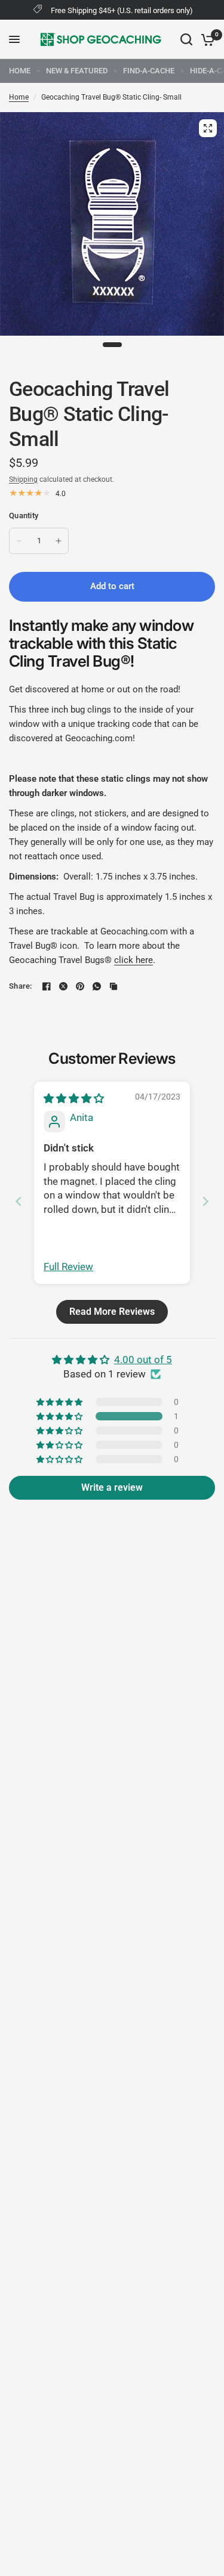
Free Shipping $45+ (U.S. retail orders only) (122, 10)
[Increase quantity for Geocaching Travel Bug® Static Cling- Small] (59, 541)
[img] (74, 1098)
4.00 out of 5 (143, 1360)
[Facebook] (47, 986)
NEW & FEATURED (77, 71)
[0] (206, 39)
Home (19, 97)
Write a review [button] (112, 1487)
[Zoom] (208, 128)
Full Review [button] (68, 1267)
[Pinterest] (80, 986)
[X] (63, 986)
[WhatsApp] (97, 986)
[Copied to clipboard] (113, 986)
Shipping (23, 479)
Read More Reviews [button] (112, 1312)
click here (134, 960)
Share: (21, 986)
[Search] (186, 39)
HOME (20, 71)
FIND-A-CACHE (149, 71)
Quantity (24, 515)
